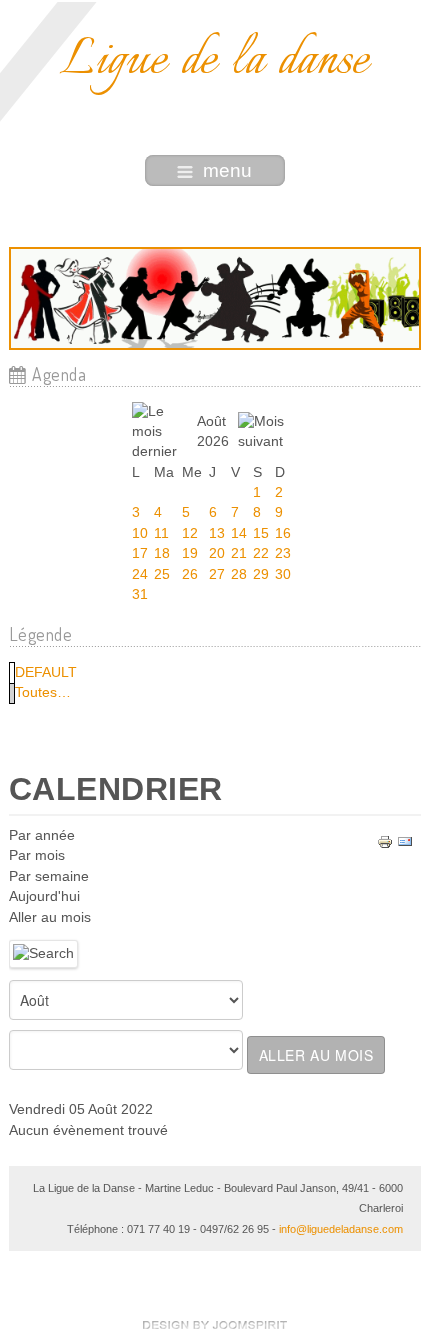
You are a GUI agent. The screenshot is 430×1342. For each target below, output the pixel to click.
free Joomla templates (215, 1325)
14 (239, 533)
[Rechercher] (44, 953)
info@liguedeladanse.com (341, 1229)
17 (140, 553)
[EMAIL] (405, 841)
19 (190, 553)
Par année (42, 835)
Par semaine (49, 876)
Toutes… (43, 692)
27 (217, 574)
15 (261, 533)
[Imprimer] (385, 841)
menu (227, 170)
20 (217, 553)
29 (261, 574)
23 (283, 553)
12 (190, 533)
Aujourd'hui (44, 896)
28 (239, 574)
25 (162, 574)
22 (261, 553)
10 (140, 533)
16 (283, 533)
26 (190, 574)
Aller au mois (50, 917)
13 (217, 533)
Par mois (37, 855)
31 (140, 594)
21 (239, 553)
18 (162, 553)
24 (140, 574)
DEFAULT (46, 672)
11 (161, 533)
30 (283, 574)
